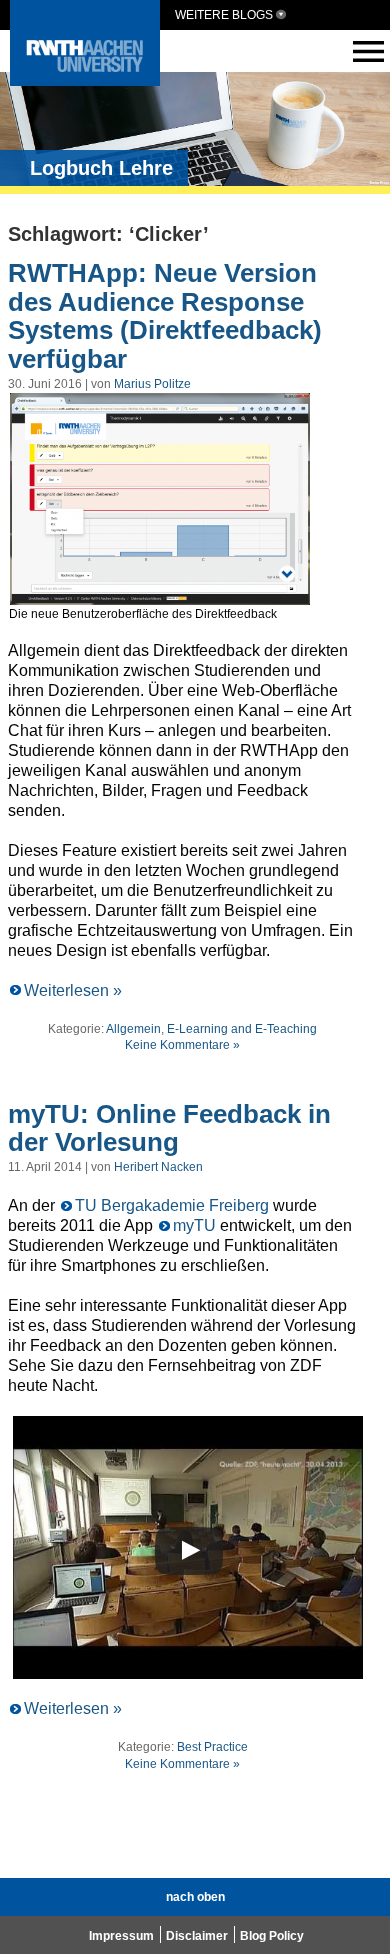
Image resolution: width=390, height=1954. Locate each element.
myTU (194, 1225)
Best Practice (212, 1747)
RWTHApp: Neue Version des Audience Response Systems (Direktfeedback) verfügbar (165, 316)
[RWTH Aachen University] (85, 80)
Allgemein (133, 1029)
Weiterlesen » (73, 990)
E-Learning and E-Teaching (242, 1029)
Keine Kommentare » (182, 1045)
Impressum (121, 1936)
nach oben (195, 1897)
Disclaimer (197, 1936)
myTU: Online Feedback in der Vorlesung (169, 1128)
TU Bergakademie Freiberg (172, 1205)
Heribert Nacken (158, 1167)
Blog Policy (272, 1936)
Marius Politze (152, 384)
